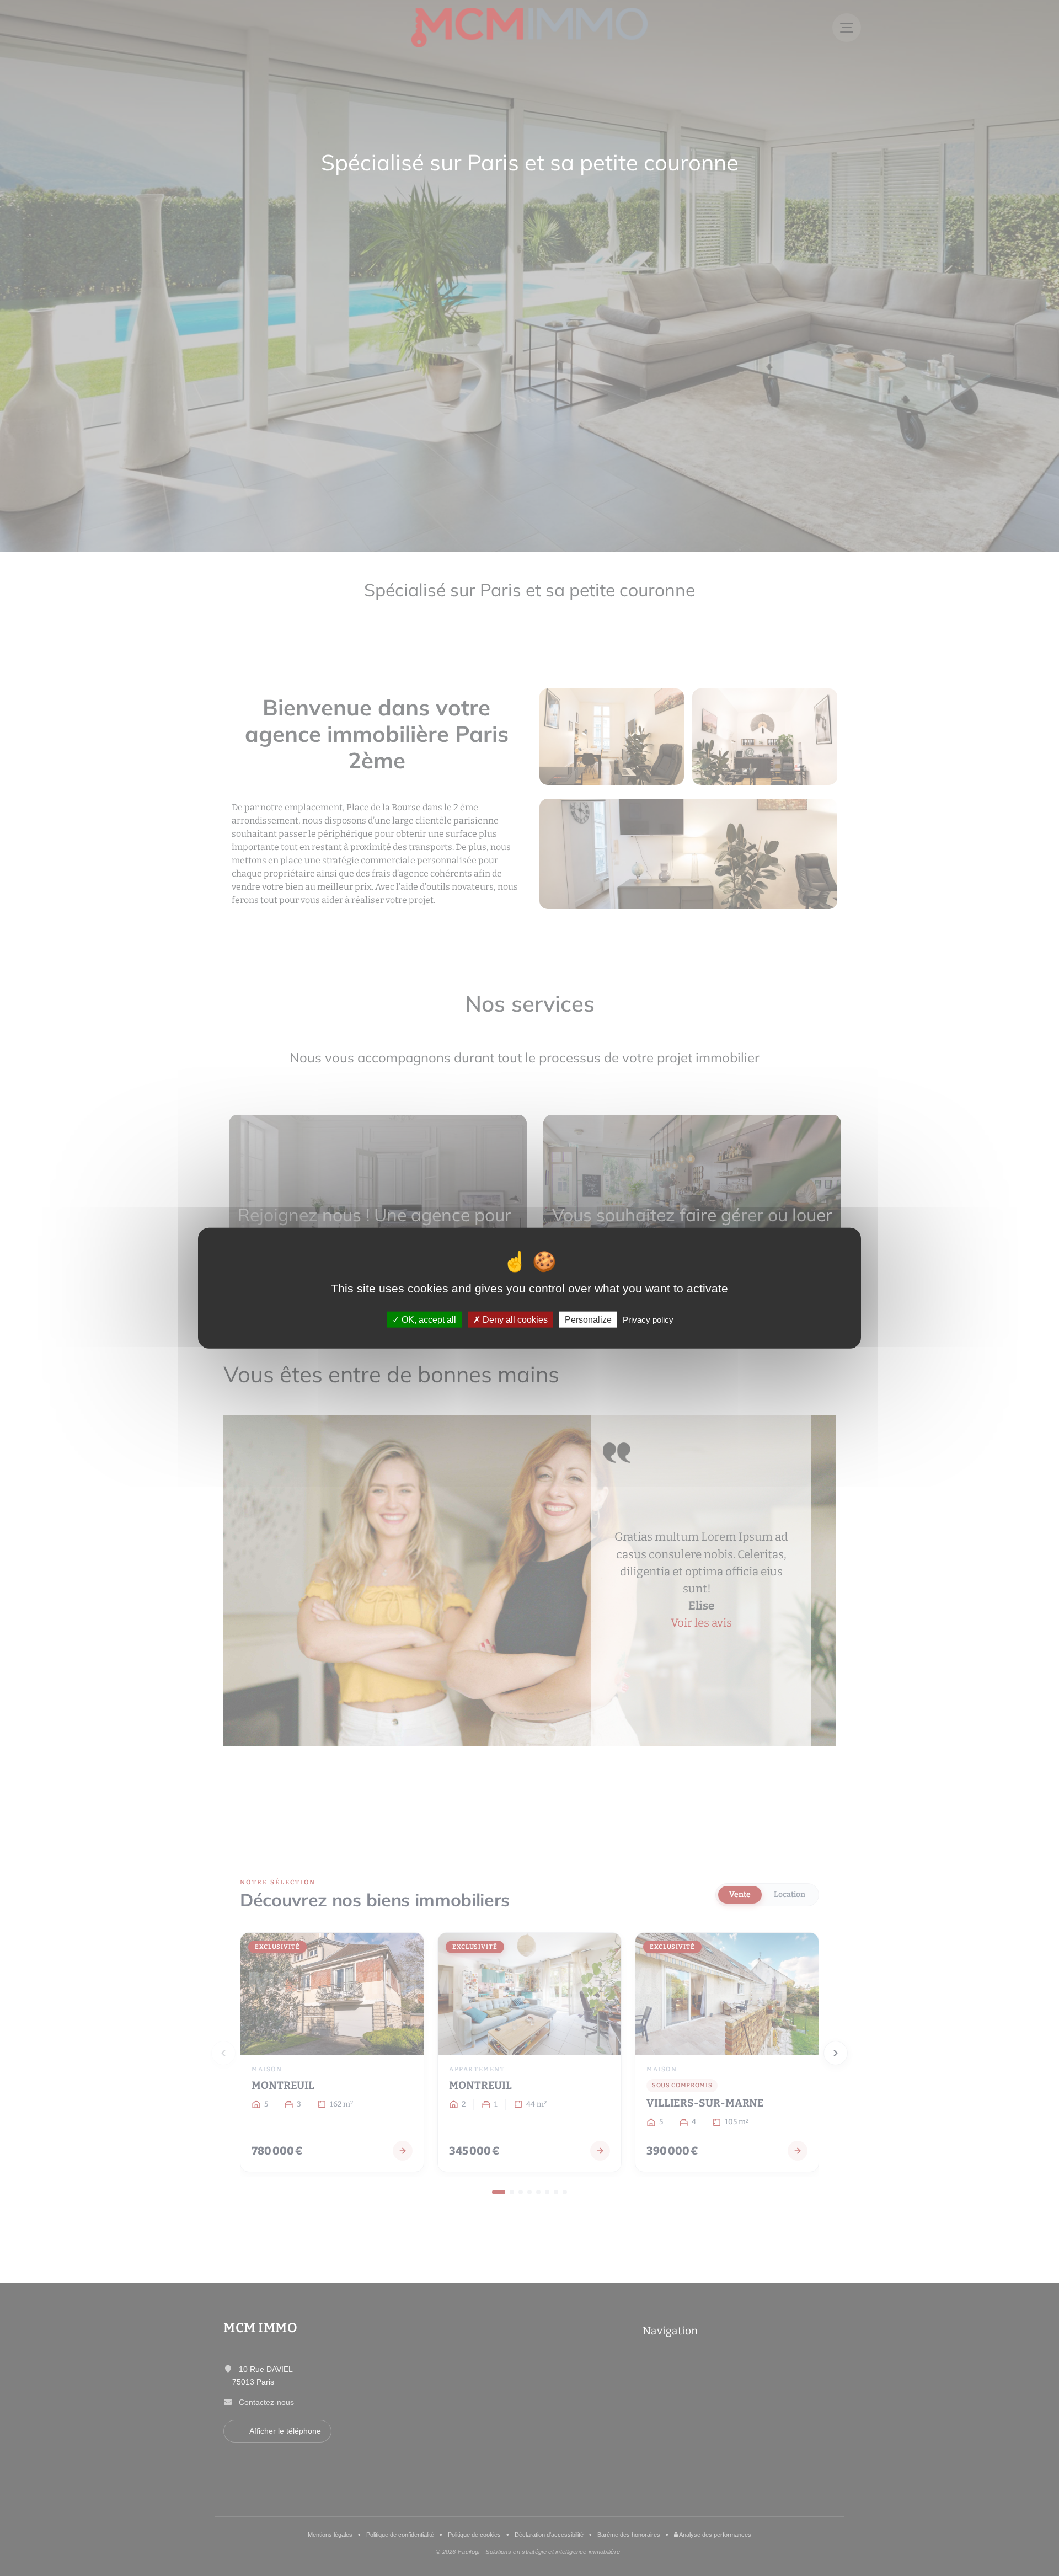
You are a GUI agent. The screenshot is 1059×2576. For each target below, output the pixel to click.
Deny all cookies (514, 1319)
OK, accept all (428, 1319)
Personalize (588, 1319)
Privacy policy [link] (648, 1319)
